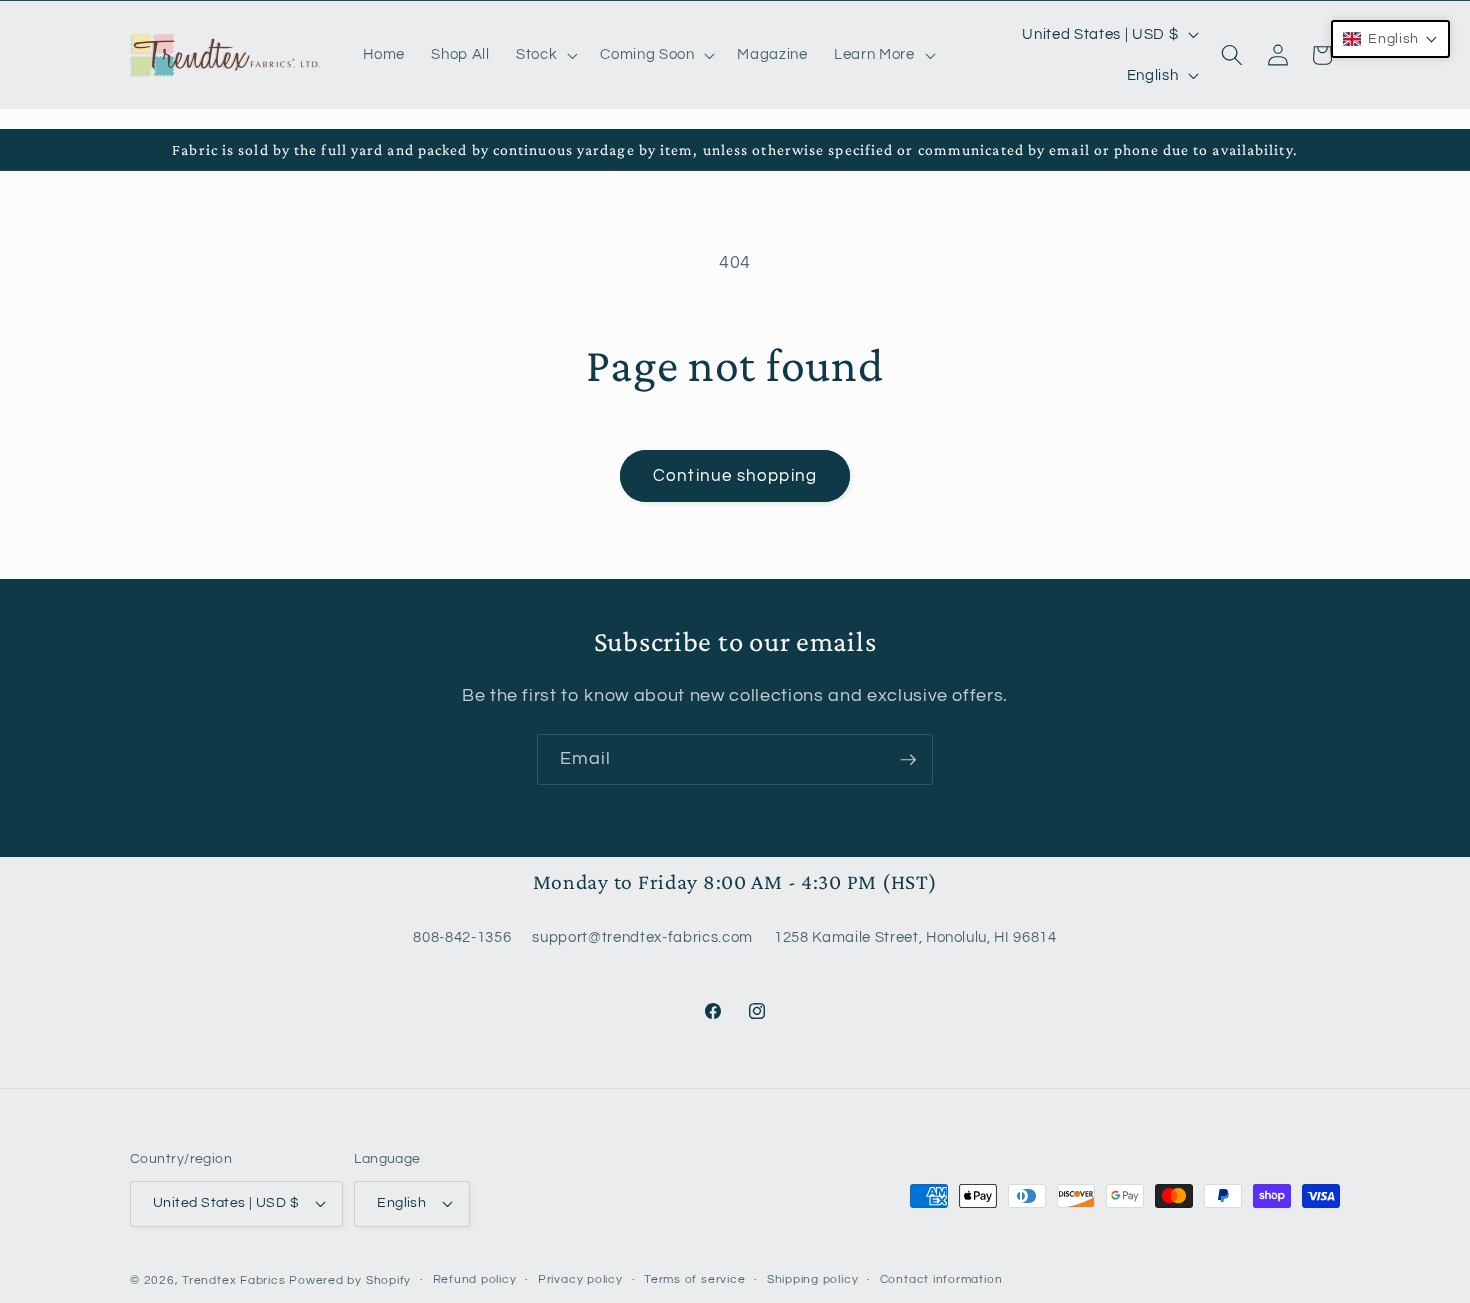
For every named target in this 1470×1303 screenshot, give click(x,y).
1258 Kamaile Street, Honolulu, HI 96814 (915, 937)
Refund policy (475, 1279)
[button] (545, 55)
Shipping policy (813, 1279)
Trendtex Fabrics (233, 1280)
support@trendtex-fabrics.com (642, 937)
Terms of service (694, 1279)
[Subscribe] (908, 760)
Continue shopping (735, 475)
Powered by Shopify (350, 1280)
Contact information (941, 1279)
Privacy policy (580, 1279)
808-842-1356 (462, 937)
